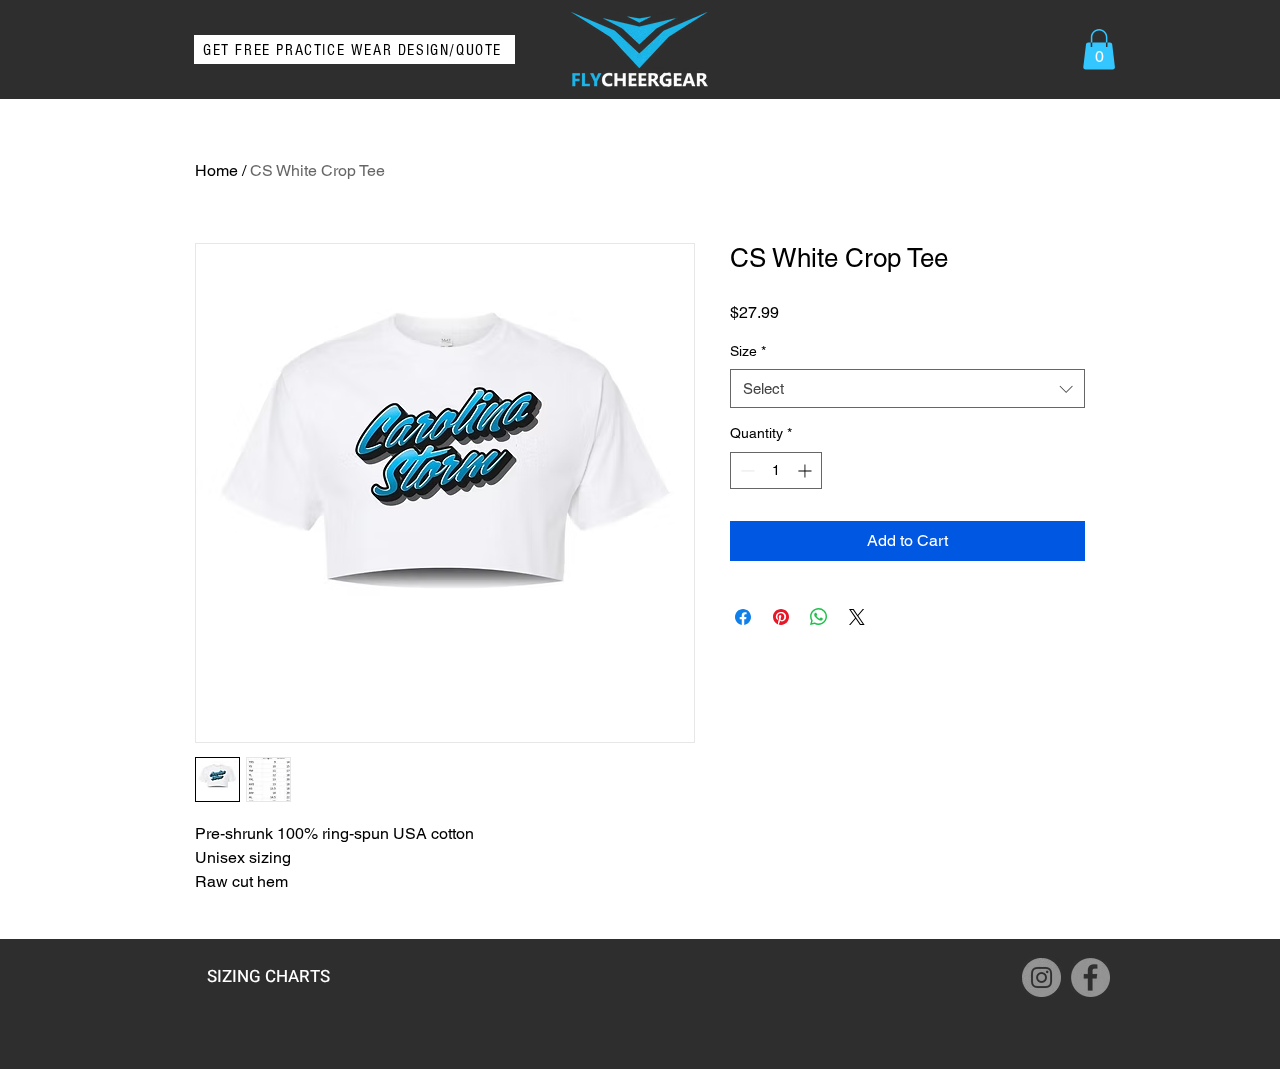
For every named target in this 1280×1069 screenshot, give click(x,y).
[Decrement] (745, 470)
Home (216, 170)
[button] (1099, 49)
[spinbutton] (776, 470)
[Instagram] (1041, 977)
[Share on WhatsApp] (819, 617)
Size (748, 351)
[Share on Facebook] (743, 617)
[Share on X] (857, 617)
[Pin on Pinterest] (781, 617)
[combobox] (907, 388)
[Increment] (806, 470)
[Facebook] (1090, 977)
